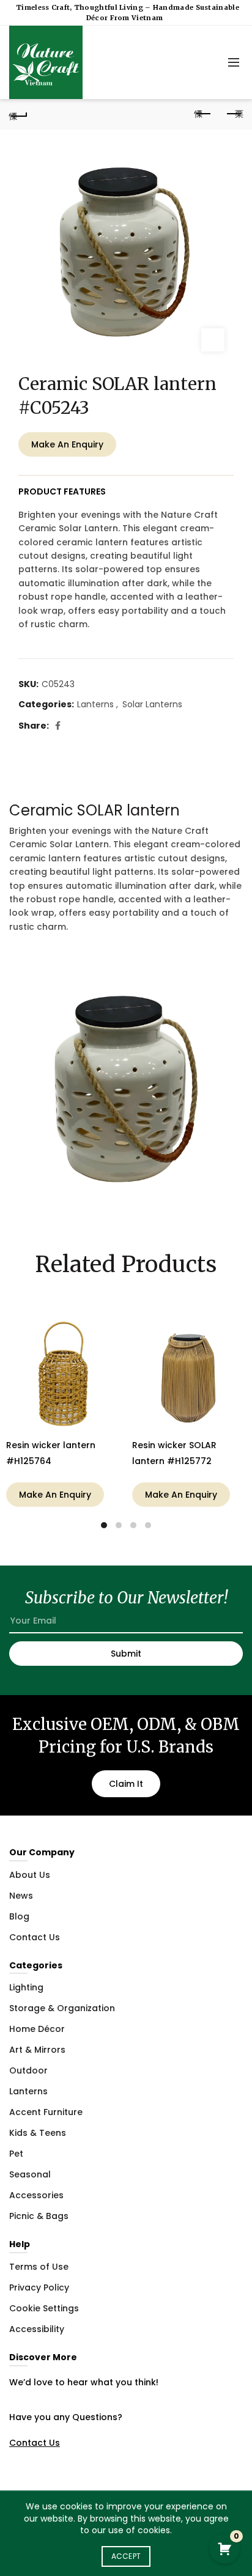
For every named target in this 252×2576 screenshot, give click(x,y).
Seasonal (30, 2174)
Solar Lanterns (152, 705)
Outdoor (28, 2070)
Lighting (26, 1987)
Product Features (62, 491)
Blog (19, 1916)
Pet (16, 2154)
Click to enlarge (213, 340)
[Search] (206, 62)
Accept (126, 2556)
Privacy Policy (39, 2287)
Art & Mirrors (37, 2050)
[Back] (18, 114)
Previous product (203, 114)
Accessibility (37, 2329)
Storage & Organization (62, 2008)
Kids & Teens (38, 2133)
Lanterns (95, 705)
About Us (30, 1875)
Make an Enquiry (67, 444)
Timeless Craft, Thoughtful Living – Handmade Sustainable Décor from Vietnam (128, 13)
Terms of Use (39, 2267)
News (21, 1896)
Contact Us (35, 1937)
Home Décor (37, 2029)
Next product (234, 114)
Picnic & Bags (39, 2216)
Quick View (109, 1328)
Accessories (36, 2195)
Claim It (126, 1784)
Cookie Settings (44, 2308)
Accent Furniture (46, 2112)
